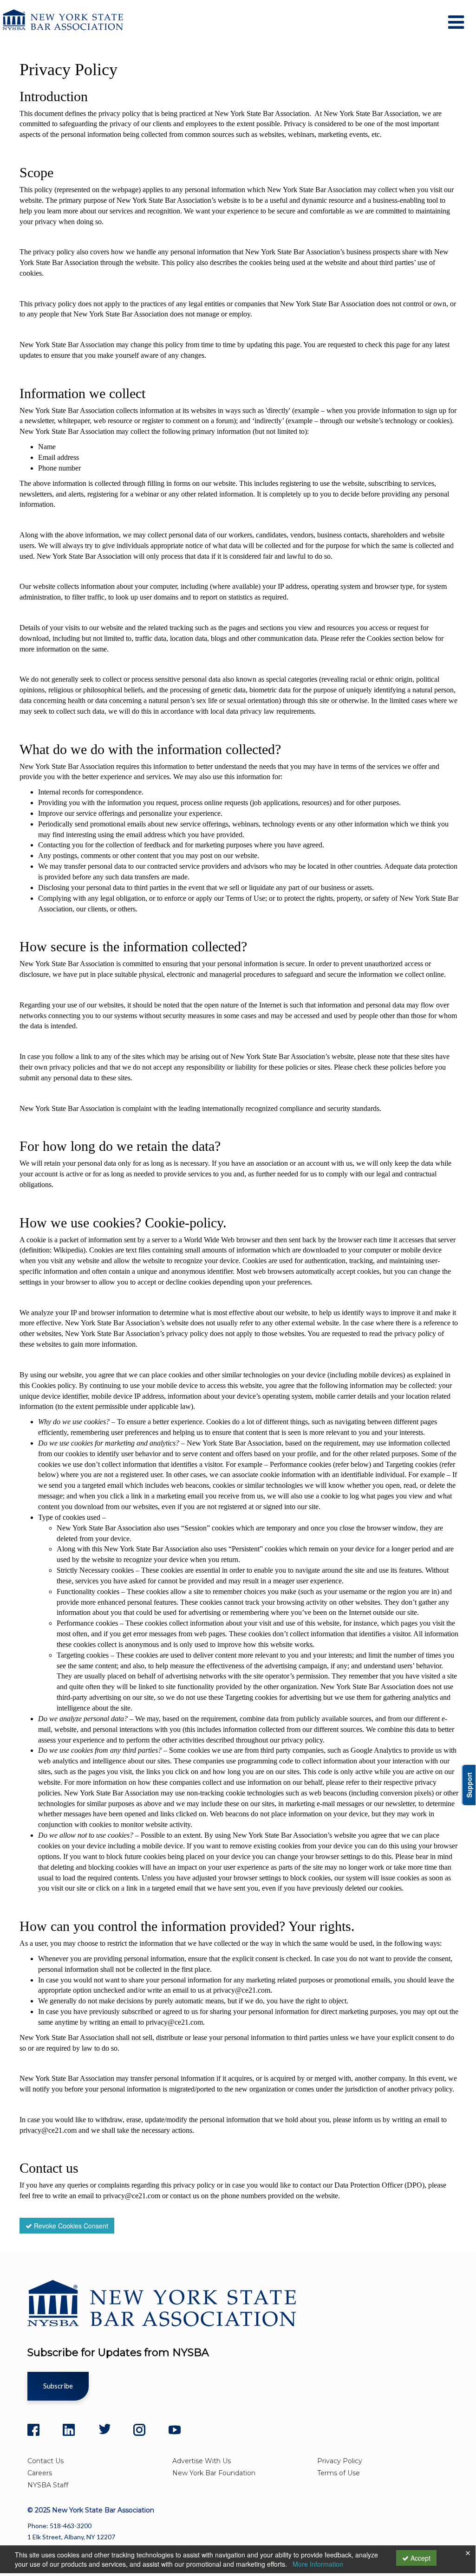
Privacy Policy (340, 2461)
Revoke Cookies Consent (70, 2226)
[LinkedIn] (69, 2430)
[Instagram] (139, 2430)
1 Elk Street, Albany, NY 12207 (71, 2537)
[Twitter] (104, 2430)
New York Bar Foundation (214, 2473)
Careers (40, 2473)
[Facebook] (33, 2430)
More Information (318, 2564)
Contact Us (46, 2461)
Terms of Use (339, 2473)
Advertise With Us (202, 2461)
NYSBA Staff (48, 2485)
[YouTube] (175, 2430)
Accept (420, 2558)
